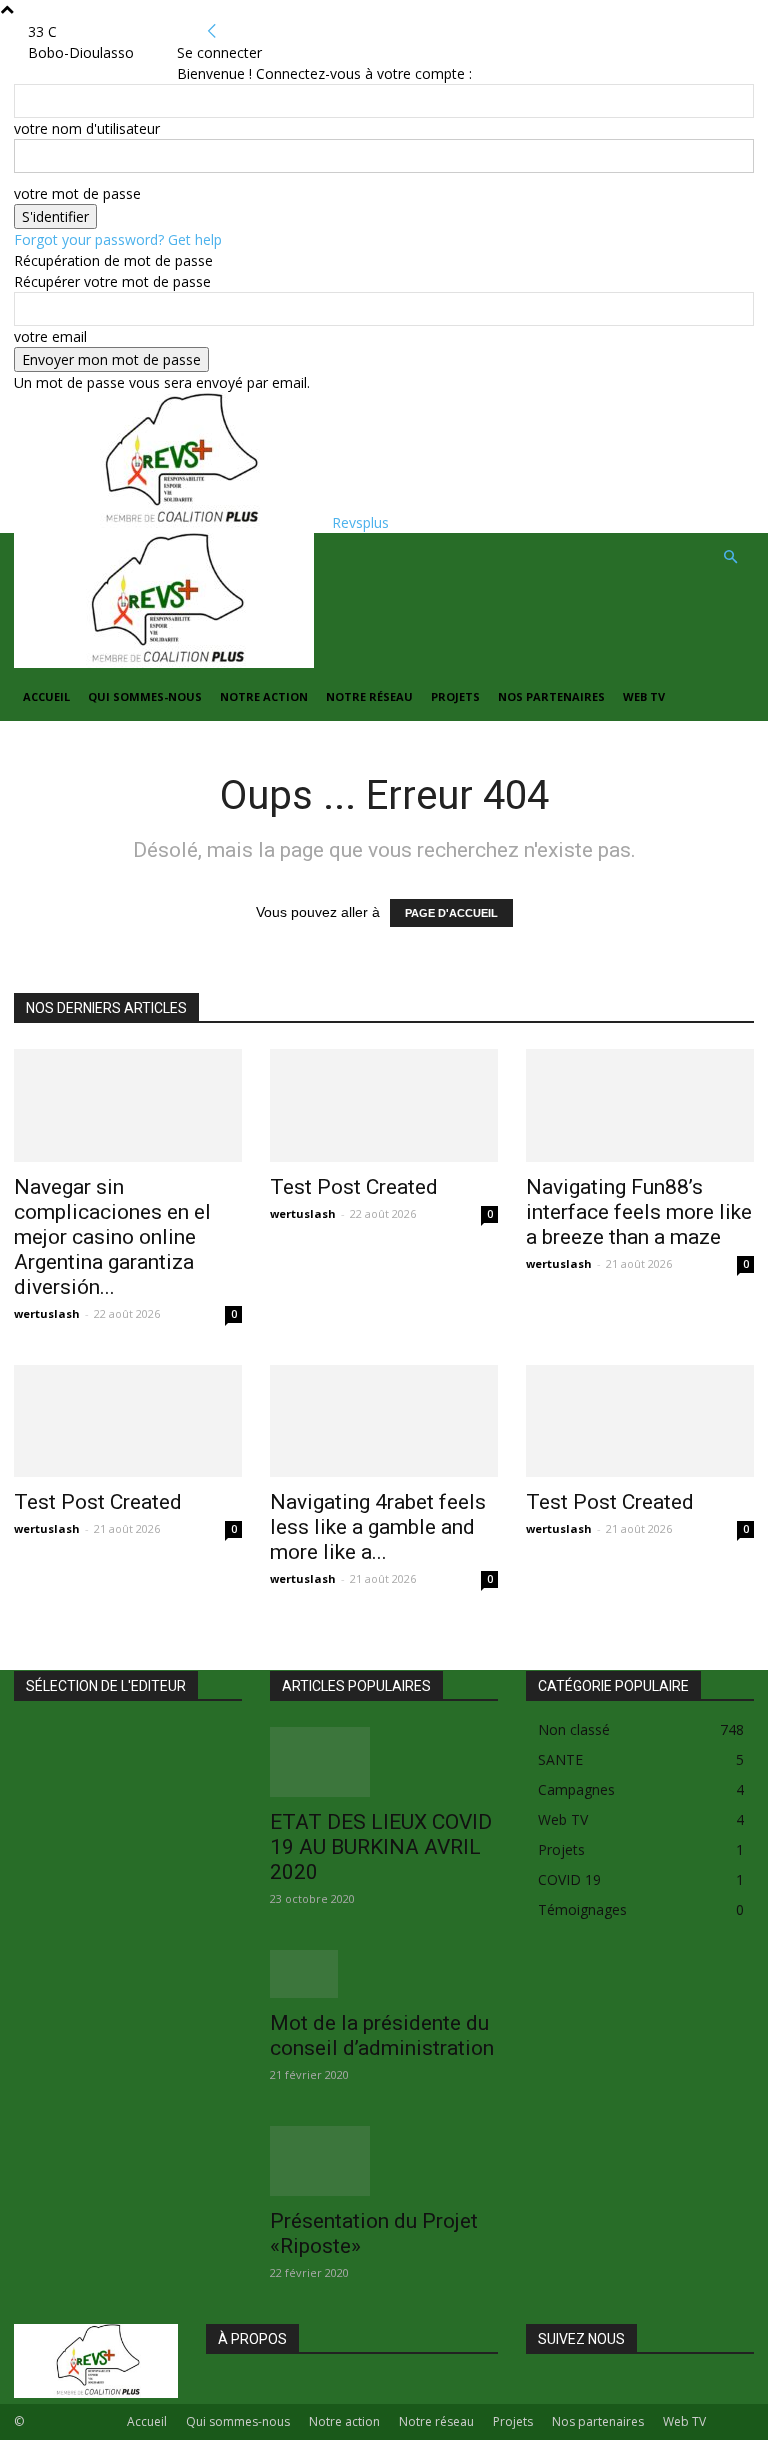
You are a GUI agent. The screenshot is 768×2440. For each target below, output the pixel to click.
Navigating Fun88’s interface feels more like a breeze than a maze (639, 1212)
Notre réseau (369, 696)
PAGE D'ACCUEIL (451, 913)
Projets (455, 696)
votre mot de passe (77, 193)
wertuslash (47, 1313)
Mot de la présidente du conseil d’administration (382, 2035)
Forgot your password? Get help (118, 239)
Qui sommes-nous (145, 696)
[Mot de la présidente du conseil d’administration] (384, 1974)
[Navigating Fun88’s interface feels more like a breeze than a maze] (640, 1105)
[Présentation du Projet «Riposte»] (384, 2161)
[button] (730, 557)
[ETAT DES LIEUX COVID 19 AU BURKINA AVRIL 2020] (384, 1762)
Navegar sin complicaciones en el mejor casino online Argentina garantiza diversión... (112, 1237)
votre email (50, 336)
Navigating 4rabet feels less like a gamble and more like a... (378, 1527)
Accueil (46, 696)
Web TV (644, 696)
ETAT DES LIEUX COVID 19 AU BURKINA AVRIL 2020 (381, 1847)
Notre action (264, 696)
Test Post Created (354, 1187)
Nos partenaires (551, 696)
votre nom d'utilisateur (87, 128)
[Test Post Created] (384, 1105)
